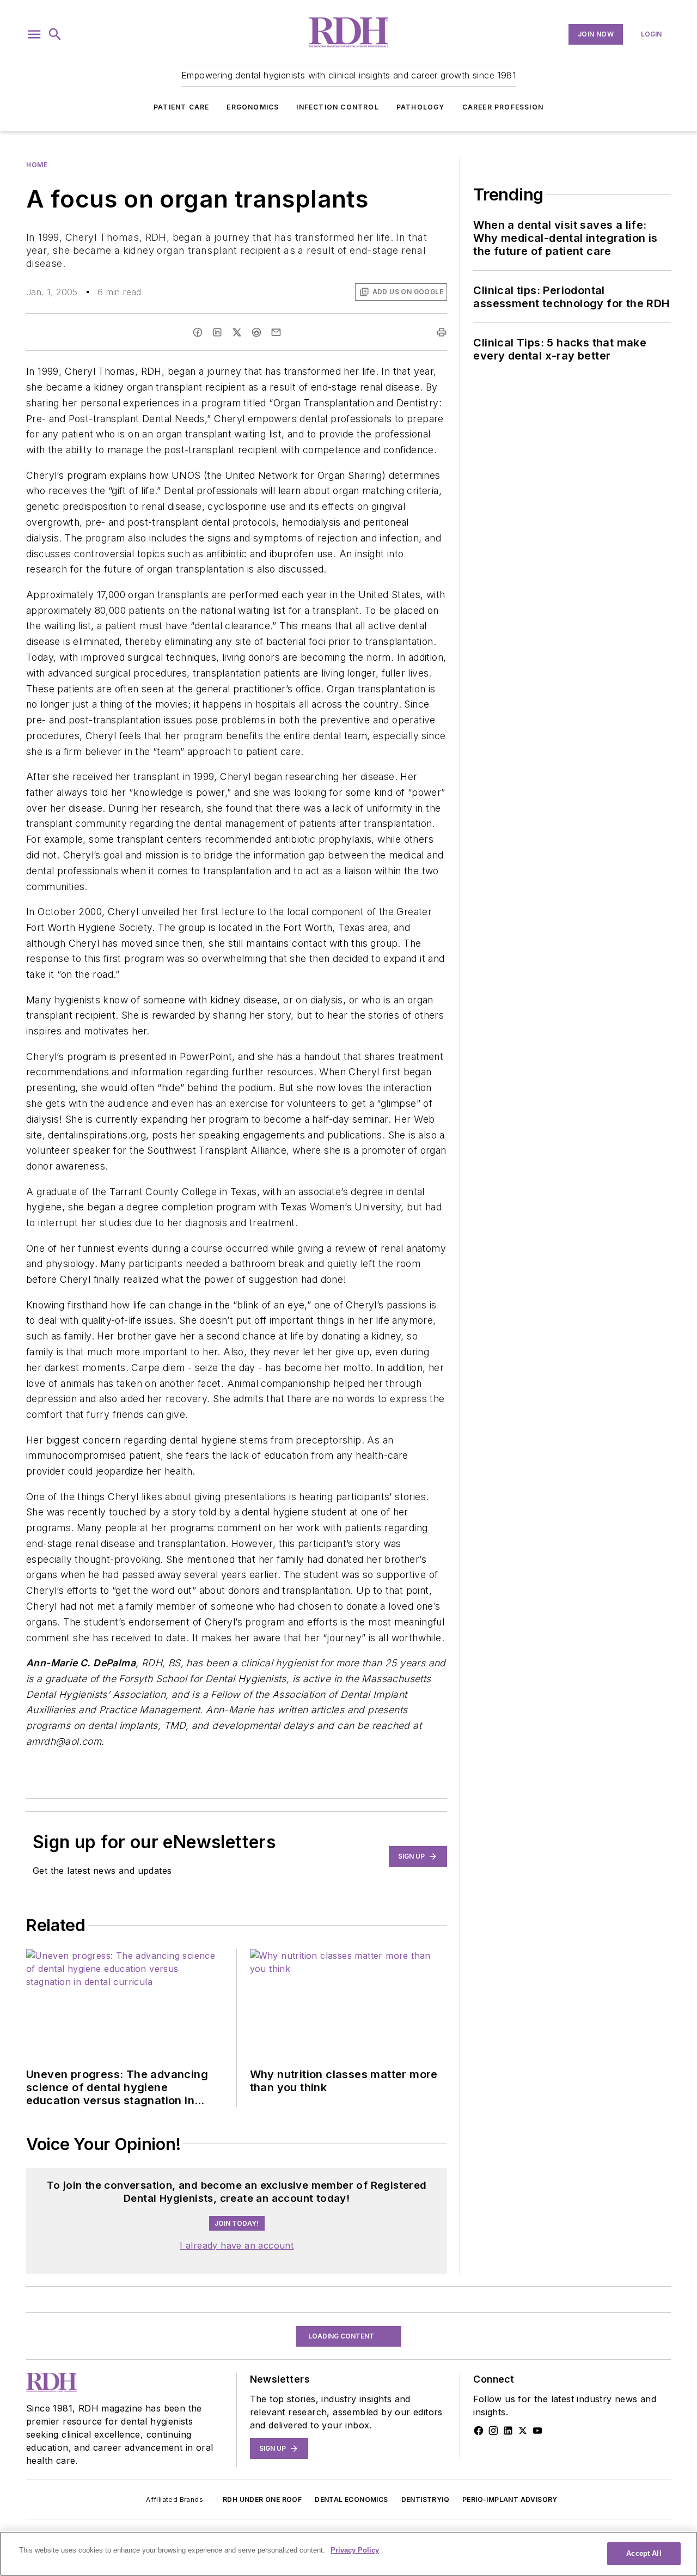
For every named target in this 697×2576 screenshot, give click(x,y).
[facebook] (198, 332)
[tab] (58, 2178)
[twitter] (237, 332)
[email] (276, 332)
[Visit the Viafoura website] (418, 2232)
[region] (237, 2205)
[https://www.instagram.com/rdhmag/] (493, 2505)
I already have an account (237, 2320)
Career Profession (503, 107)
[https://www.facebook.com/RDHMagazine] (479, 2505)
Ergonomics (253, 107)
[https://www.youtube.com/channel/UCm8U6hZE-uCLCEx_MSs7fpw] (537, 2505)
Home (37, 165)
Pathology (421, 107)
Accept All (644, 2553)
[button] (34, 34)
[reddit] (256, 332)
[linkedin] (217, 332)
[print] (442, 332)
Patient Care (181, 107)
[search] (55, 34)
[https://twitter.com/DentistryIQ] (523, 2505)
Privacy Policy (355, 2550)
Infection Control (337, 107)
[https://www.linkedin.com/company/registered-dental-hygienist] (508, 2505)
